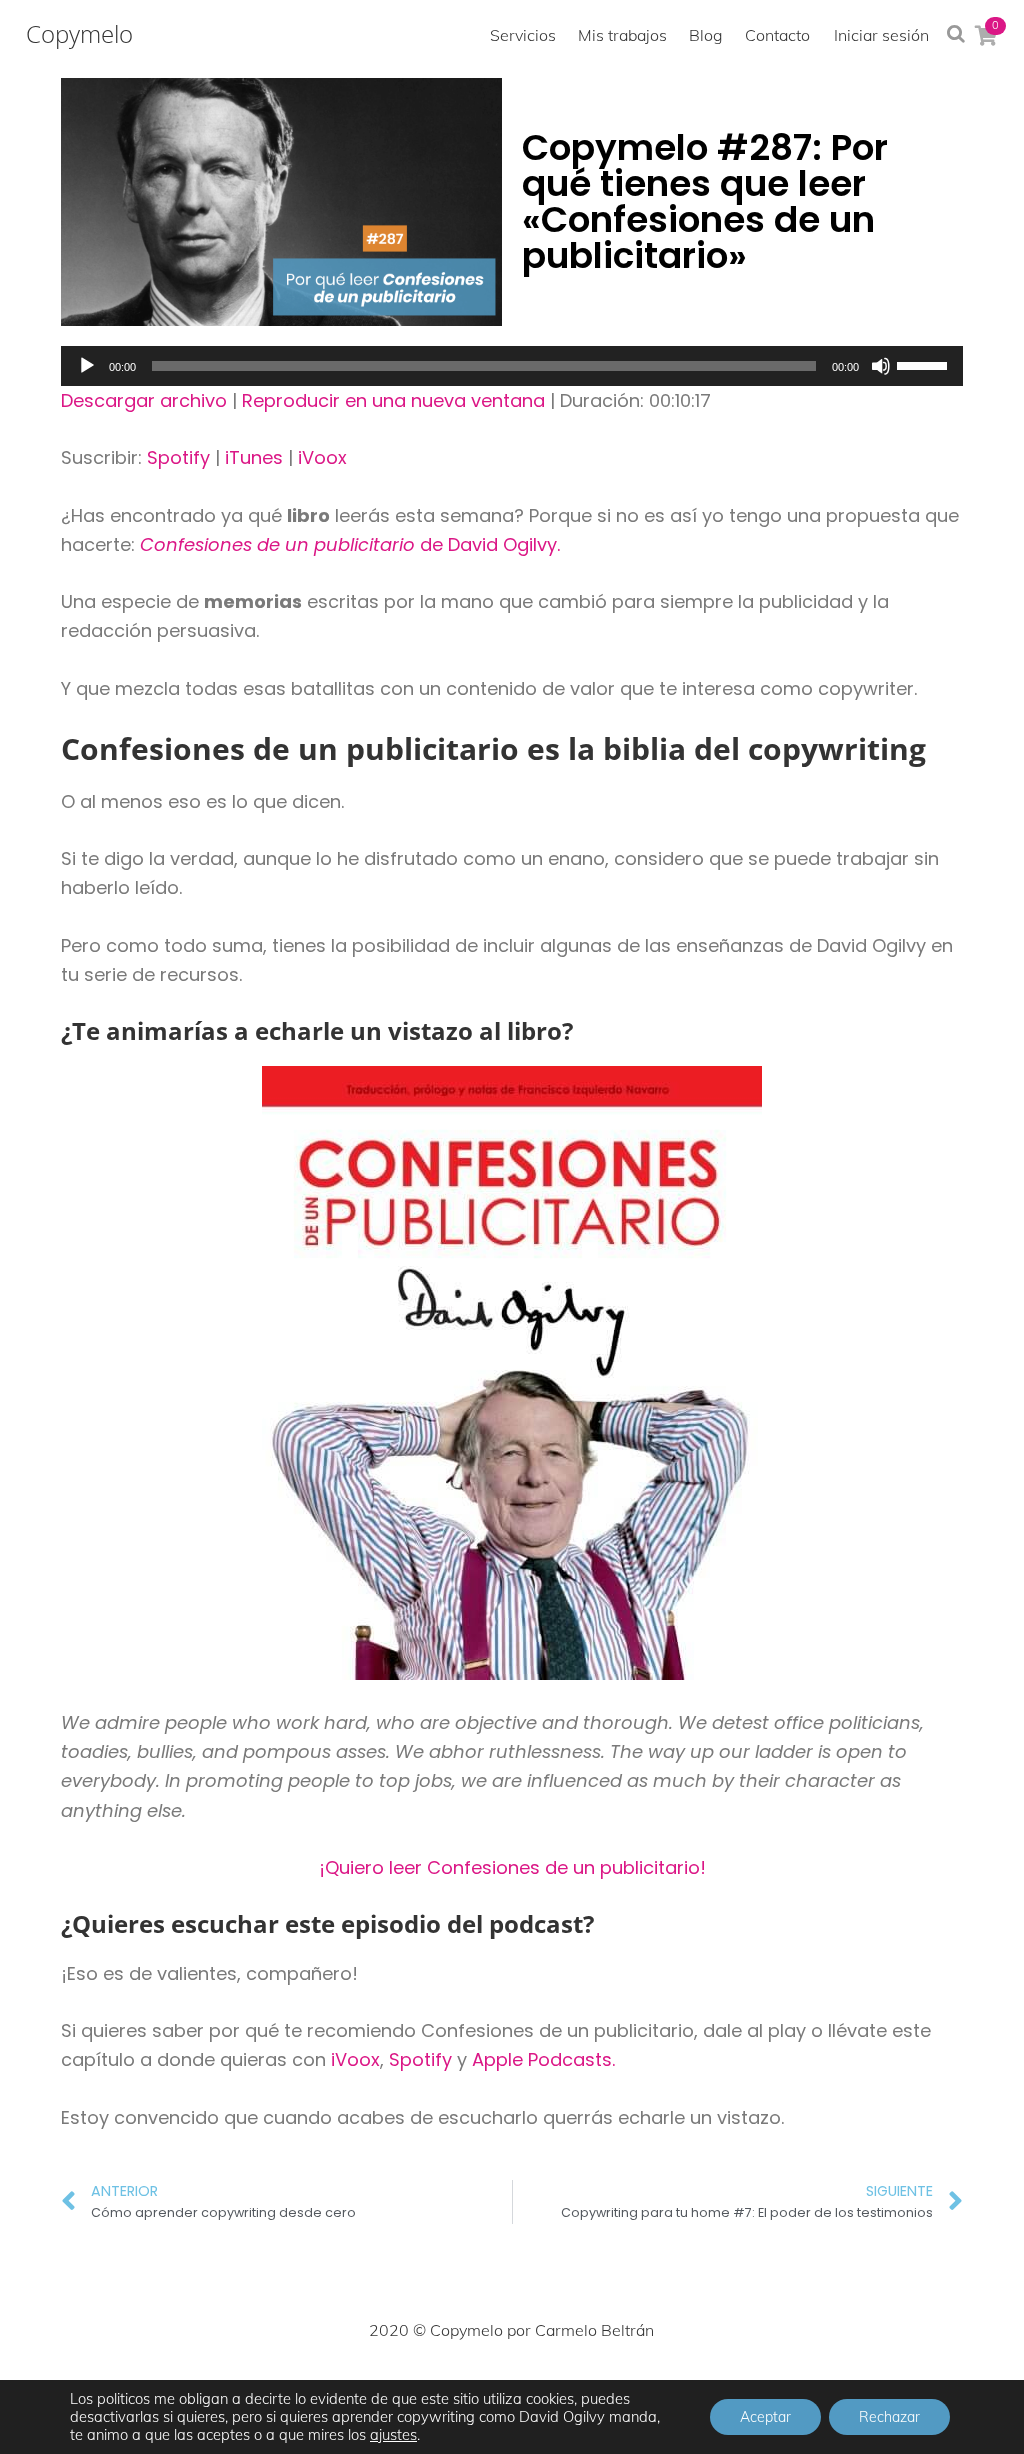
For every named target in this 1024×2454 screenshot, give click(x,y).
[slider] (925, 364)
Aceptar (765, 2417)
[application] (512, 366)
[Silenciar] (881, 366)
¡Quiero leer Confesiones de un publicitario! (512, 1867)
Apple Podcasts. (543, 2059)
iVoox (322, 457)
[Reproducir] (87, 366)
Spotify (178, 457)
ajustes (393, 2435)
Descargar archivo (144, 400)
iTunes (254, 457)
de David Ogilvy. (350, 544)
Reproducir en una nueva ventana (393, 400)
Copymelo (79, 34)
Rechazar (889, 2417)
